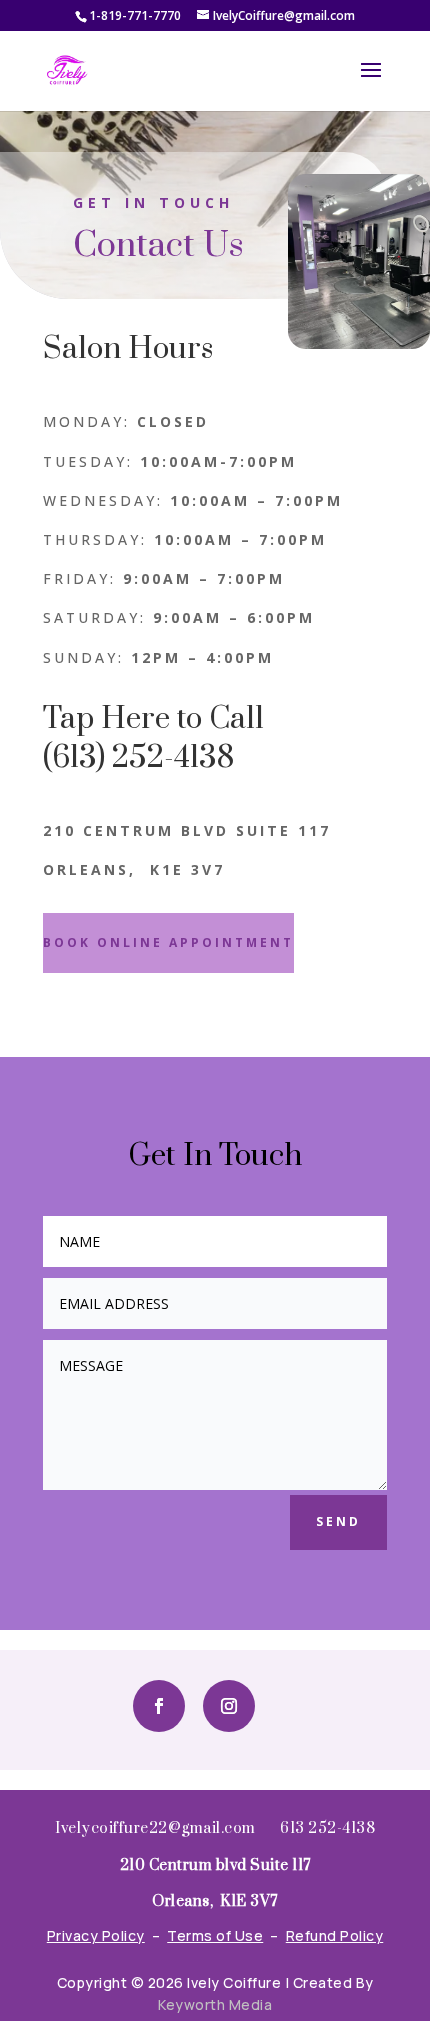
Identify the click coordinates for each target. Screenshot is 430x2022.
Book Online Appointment (168, 942)
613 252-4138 (327, 1828)
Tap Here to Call (153, 719)
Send (338, 1521)
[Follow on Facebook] (159, 1706)
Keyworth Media (215, 2004)
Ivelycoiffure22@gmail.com (155, 1828)
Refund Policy (335, 1935)
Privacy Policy (96, 1935)
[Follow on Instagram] (229, 1706)
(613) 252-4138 (138, 758)
